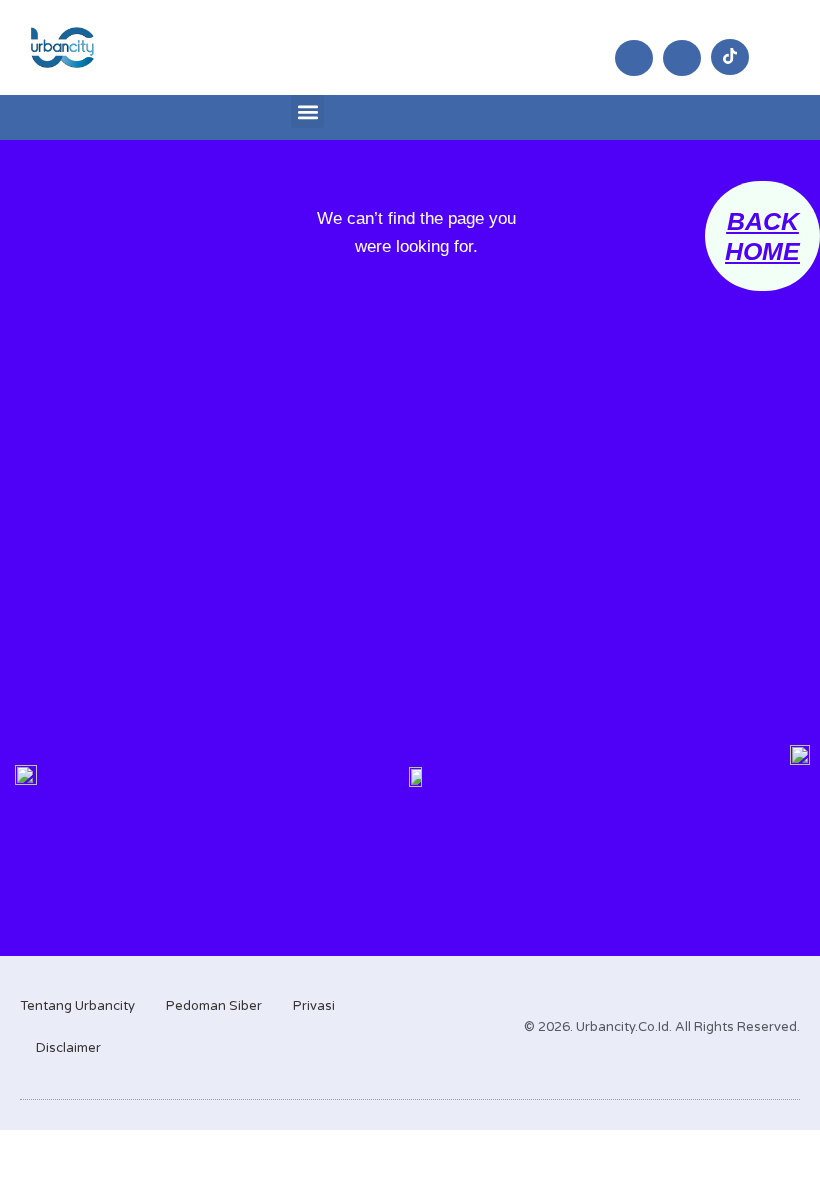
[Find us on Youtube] (682, 58)
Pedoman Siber (214, 1006)
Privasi (314, 1006)
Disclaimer (68, 1048)
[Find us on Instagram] (634, 58)
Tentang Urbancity (77, 1006)
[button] (307, 111)
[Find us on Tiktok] (730, 57)
